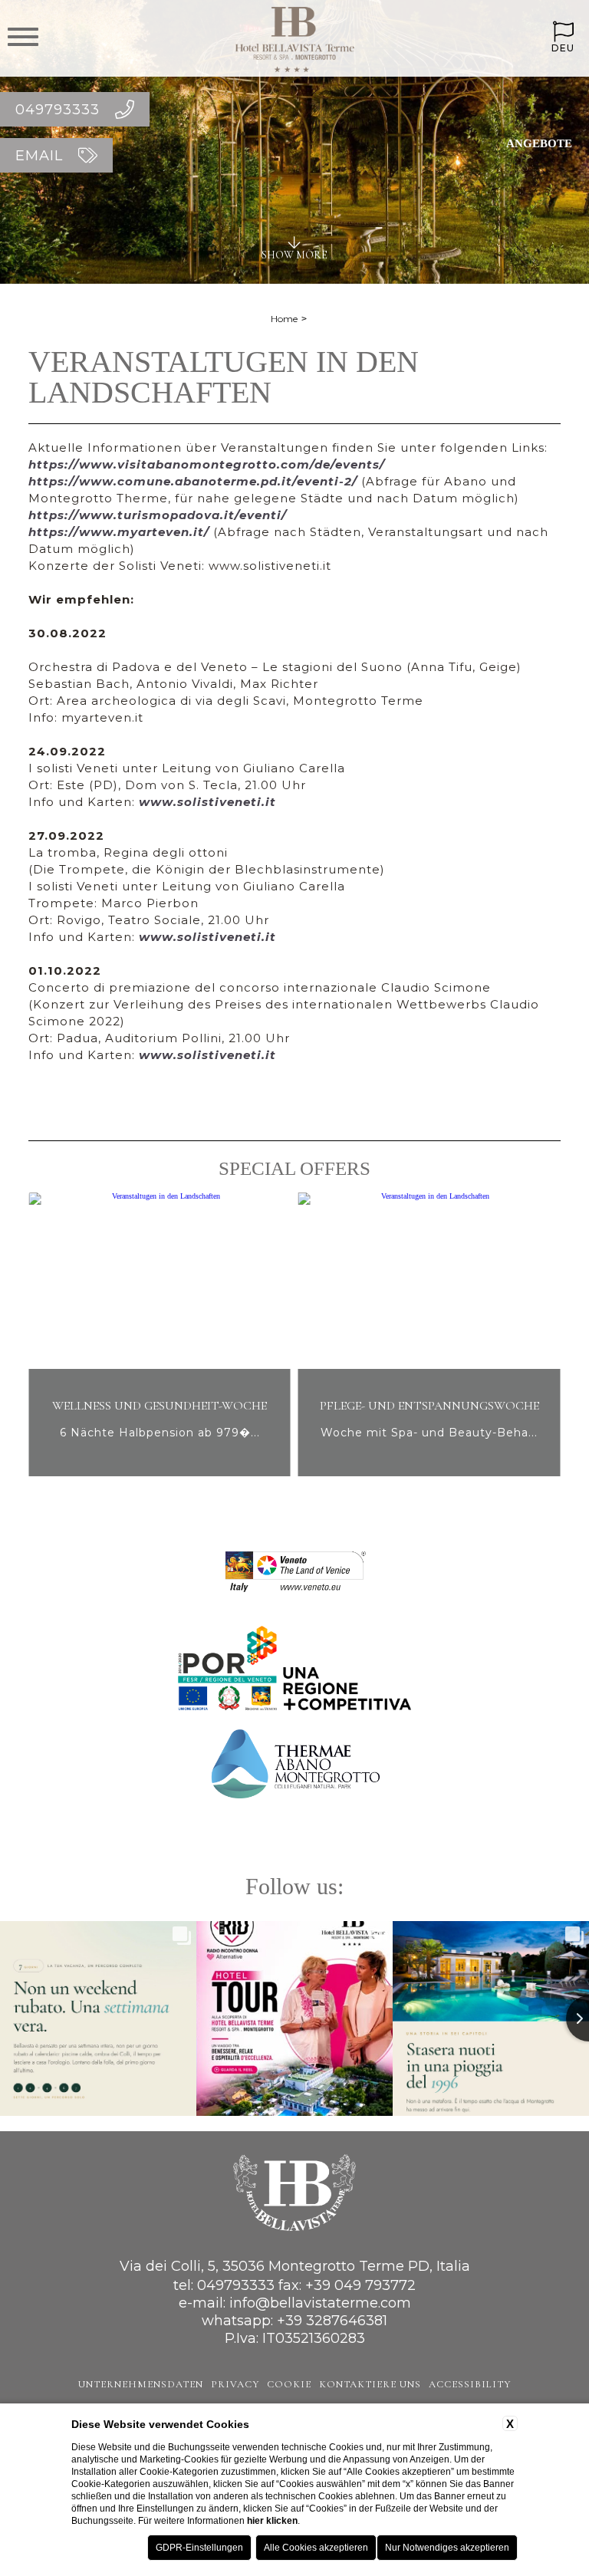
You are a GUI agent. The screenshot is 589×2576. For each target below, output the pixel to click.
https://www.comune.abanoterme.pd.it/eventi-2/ (193, 481)
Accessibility (470, 2384)
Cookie (289, 2384)
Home (284, 319)
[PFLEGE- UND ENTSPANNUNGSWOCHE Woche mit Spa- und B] (194, 1474)
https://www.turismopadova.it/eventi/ (158, 515)
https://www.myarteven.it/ (119, 532)
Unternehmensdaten (141, 2384)
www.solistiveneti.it (207, 802)
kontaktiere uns (370, 2384)
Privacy (235, 2384)
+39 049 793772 (360, 2285)
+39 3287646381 (332, 2321)
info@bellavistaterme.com (320, 2303)
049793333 (236, 2285)
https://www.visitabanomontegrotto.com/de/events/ (207, 464)
